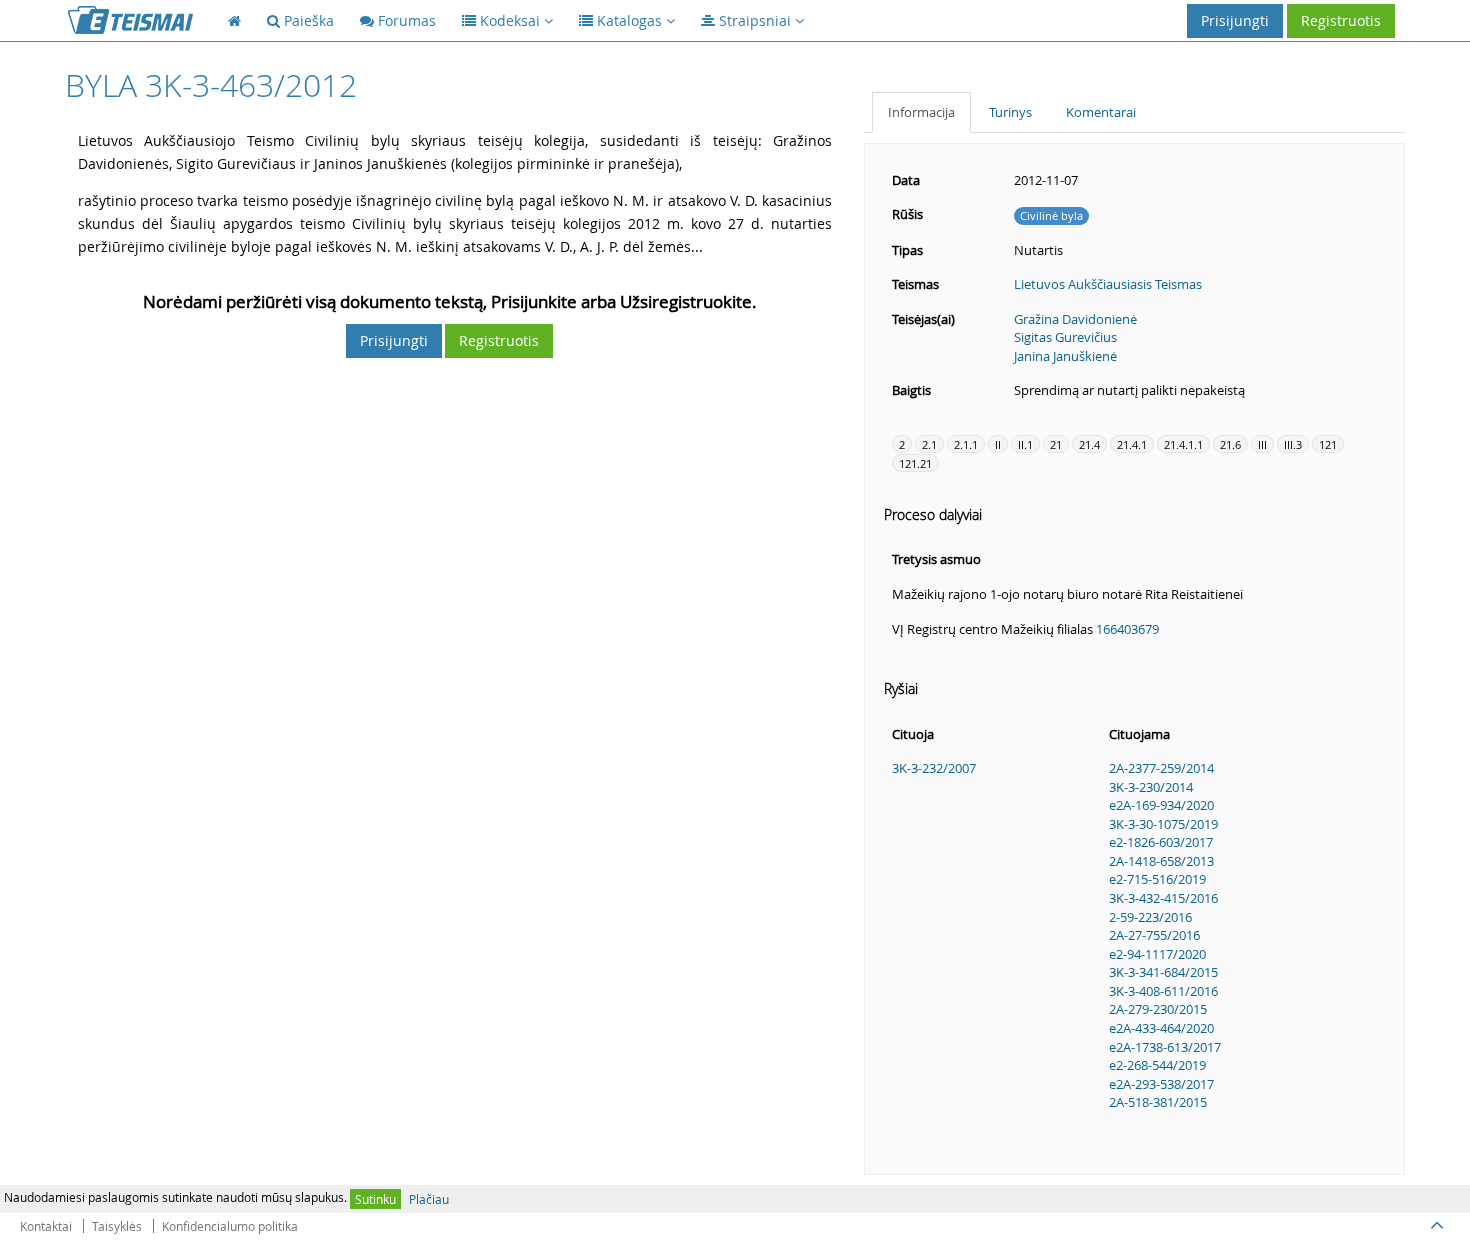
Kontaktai (46, 1226)
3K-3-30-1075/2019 (1163, 824)
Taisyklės (117, 1226)
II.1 (1025, 444)
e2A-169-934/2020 (1161, 805)
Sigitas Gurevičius (1065, 337)
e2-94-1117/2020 (1157, 954)
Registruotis (1341, 20)
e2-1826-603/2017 (1161, 842)
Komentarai (1101, 112)
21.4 (1089, 444)
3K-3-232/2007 (934, 768)
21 (1056, 444)
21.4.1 (1132, 444)
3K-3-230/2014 (1151, 787)
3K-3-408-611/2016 (1163, 991)
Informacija (921, 112)
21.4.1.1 (1183, 444)
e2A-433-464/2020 (1161, 1028)
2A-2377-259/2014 (1161, 768)
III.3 (1293, 444)
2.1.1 (966, 444)
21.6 (1230, 444)
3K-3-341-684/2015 (1163, 972)
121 (1328, 444)
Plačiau (429, 1199)
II (998, 444)
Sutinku (375, 1199)
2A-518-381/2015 (1158, 1102)
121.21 (915, 463)
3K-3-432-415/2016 (1163, 898)
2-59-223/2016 (1150, 917)
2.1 (929, 444)
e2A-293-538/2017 (1161, 1084)
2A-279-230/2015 (1158, 1009)
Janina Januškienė (1065, 356)
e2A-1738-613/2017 (1165, 1047)
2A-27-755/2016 (1154, 935)
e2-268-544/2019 (1157, 1065)
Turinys (1010, 112)
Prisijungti (1235, 20)
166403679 (1127, 629)
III (1262, 444)
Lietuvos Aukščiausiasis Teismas (1108, 284)
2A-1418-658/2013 (1161, 861)
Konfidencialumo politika (230, 1226)
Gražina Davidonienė (1075, 319)
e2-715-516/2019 (1157, 879)
